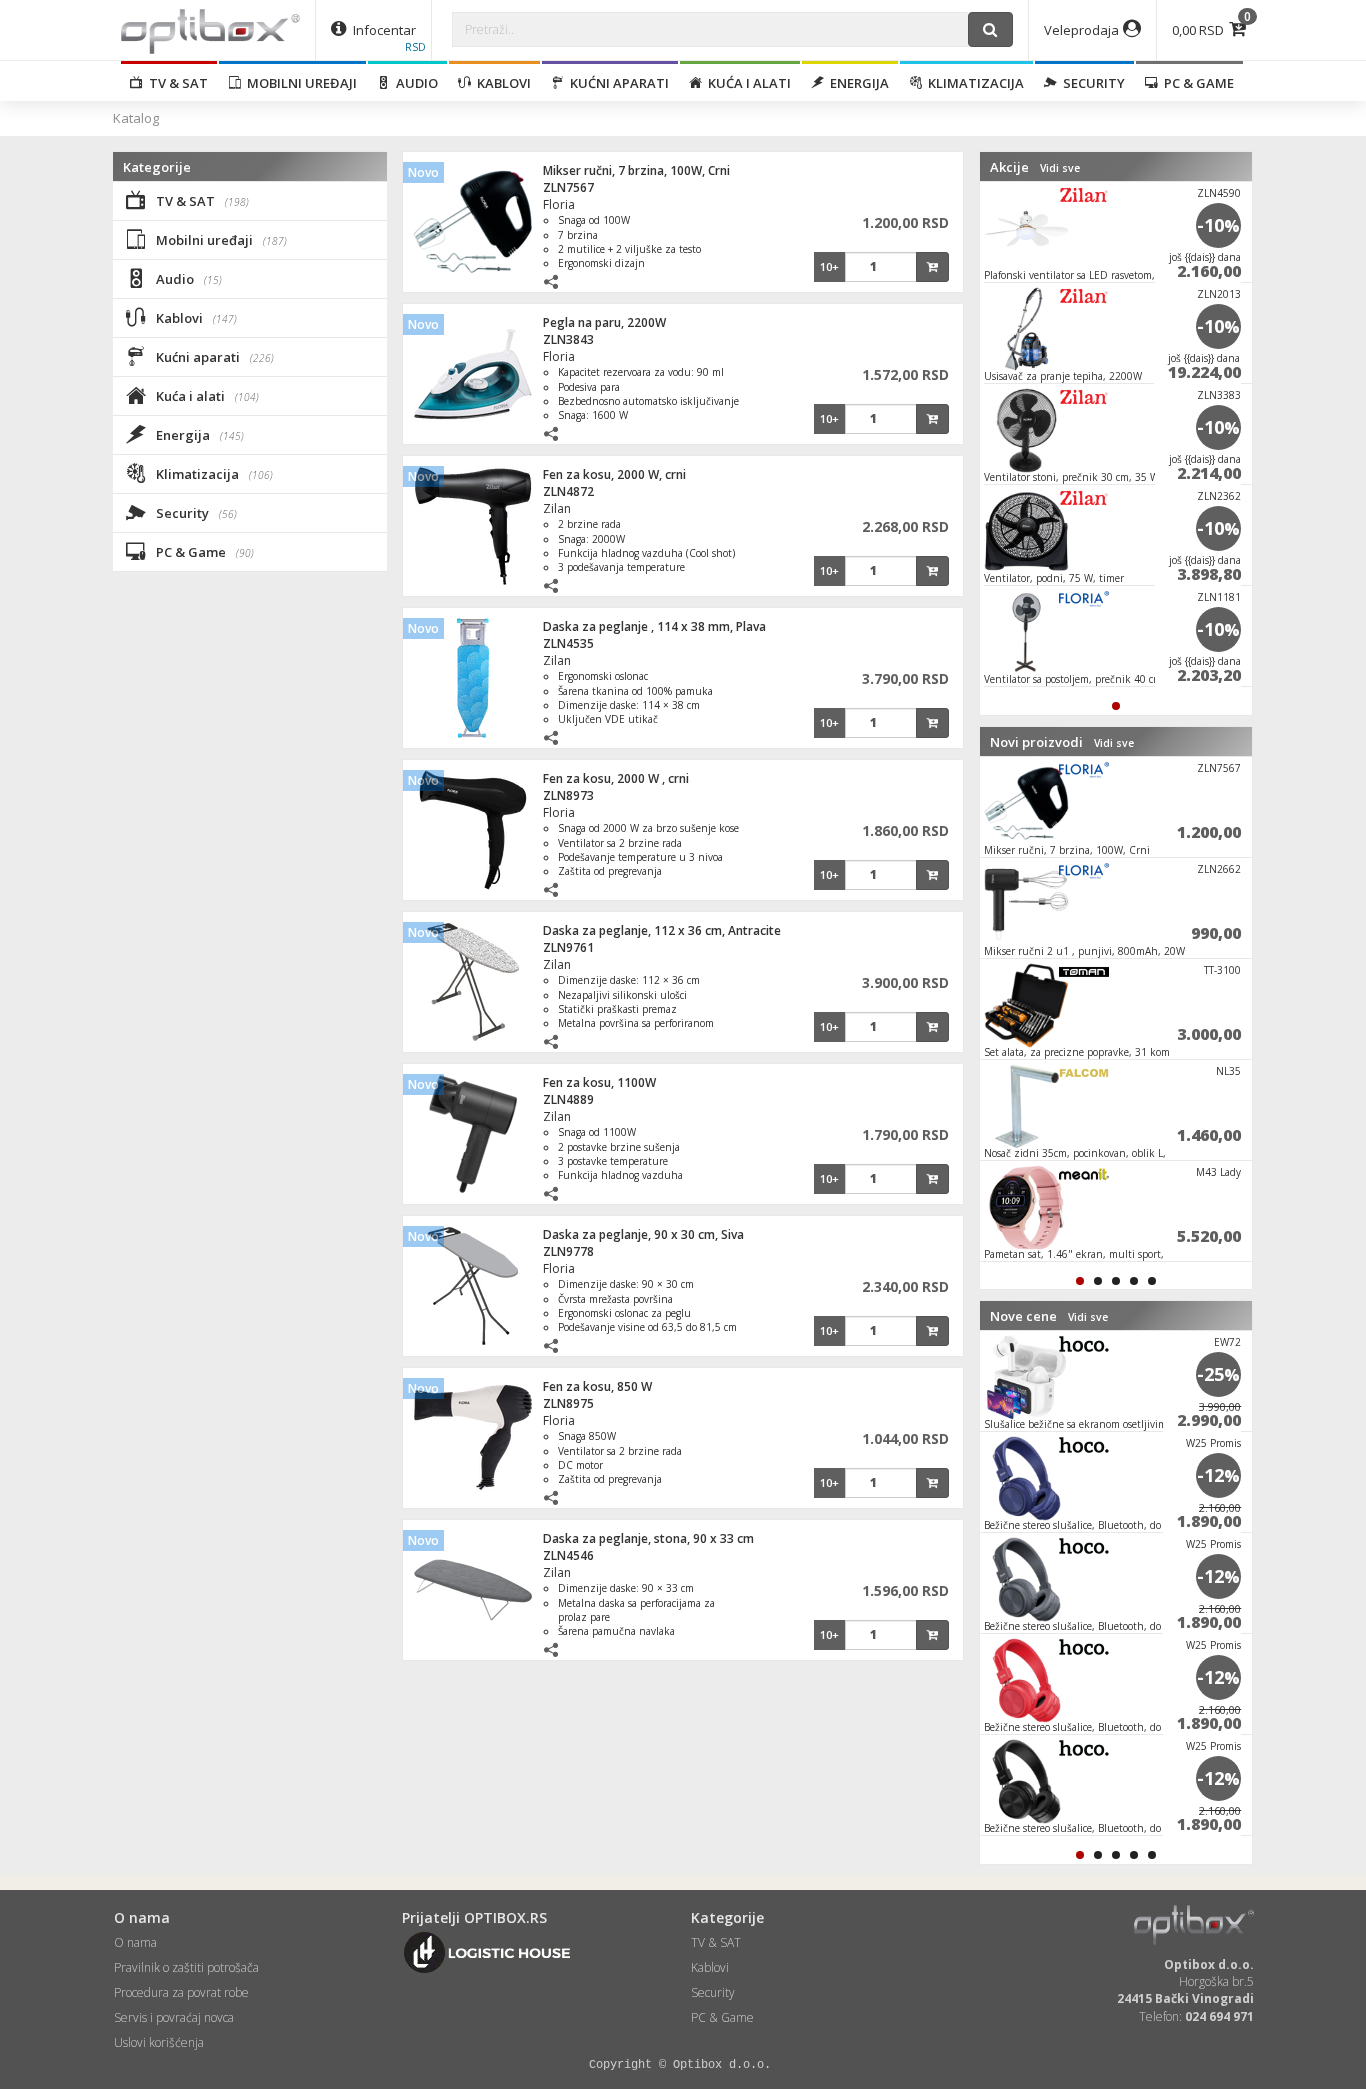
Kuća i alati (746, 83)
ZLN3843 (568, 339)
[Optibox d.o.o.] (210, 30)
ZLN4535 (568, 643)
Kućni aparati (616, 83)
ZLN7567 (568, 187)
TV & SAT (175, 83)
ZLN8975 (568, 1403)
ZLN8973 (568, 795)
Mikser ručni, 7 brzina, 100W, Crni (636, 170)
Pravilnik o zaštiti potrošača (186, 1967)
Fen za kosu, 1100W (599, 1082)
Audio (414, 83)
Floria (559, 204)
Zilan (557, 508)
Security (1091, 83)
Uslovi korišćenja (159, 2042)
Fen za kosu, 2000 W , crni (616, 778)
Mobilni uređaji (299, 83)
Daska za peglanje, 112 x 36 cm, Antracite (662, 930)
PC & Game (1196, 83)
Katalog (136, 118)
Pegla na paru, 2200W (604, 322)
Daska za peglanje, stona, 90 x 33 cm (648, 1538)
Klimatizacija (973, 83)
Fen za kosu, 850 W (597, 1386)
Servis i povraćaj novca (174, 2017)
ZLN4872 (568, 491)
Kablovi (501, 83)
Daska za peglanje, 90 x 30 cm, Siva (643, 1234)
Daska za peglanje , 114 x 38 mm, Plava (654, 626)
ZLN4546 (568, 1555)
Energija (856, 83)
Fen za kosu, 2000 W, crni (614, 474)
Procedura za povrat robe (181, 1992)
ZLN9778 (568, 1251)
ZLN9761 (568, 947)
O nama (135, 1942)
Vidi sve (1060, 168)
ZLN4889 (568, 1099)
